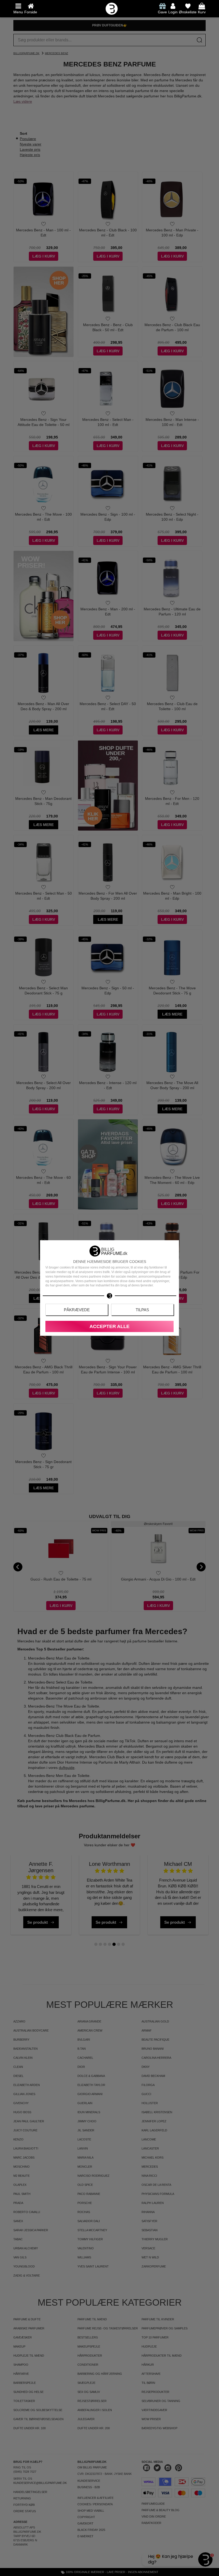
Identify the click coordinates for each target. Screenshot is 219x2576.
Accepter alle (109, 1326)
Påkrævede (77, 1310)
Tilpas (142, 1310)
